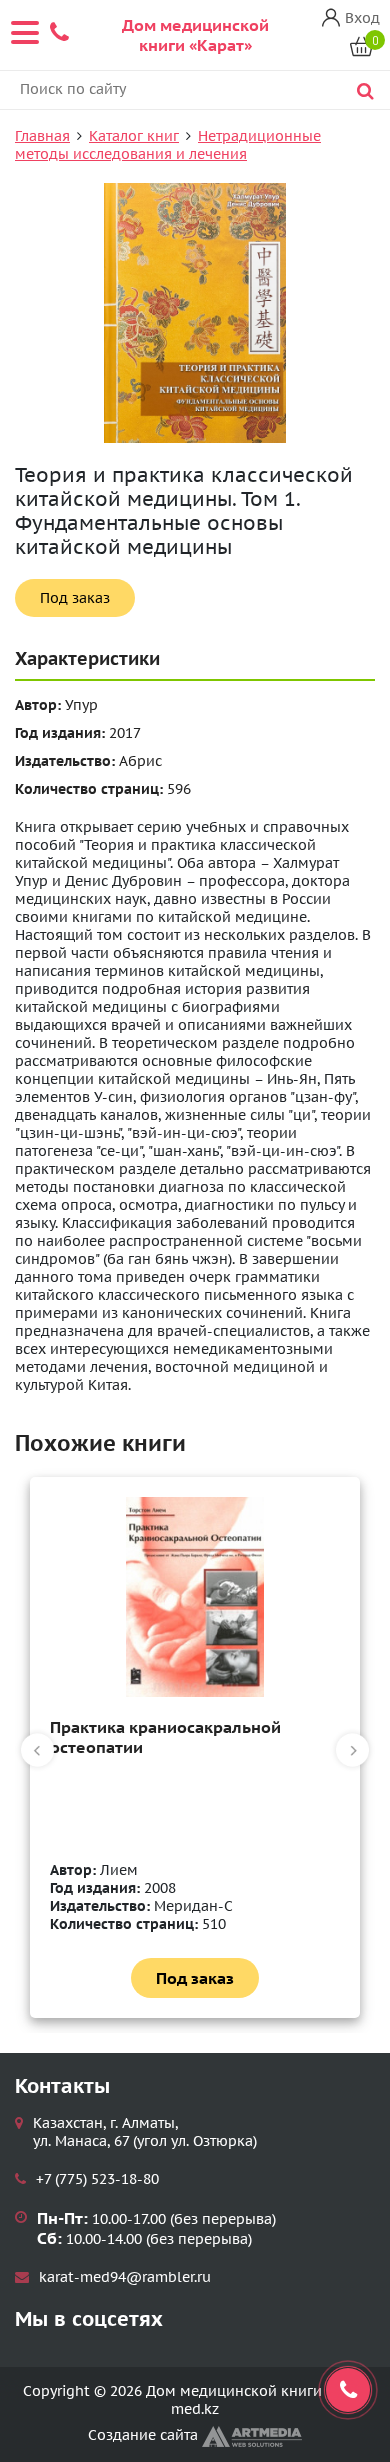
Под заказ (75, 598)
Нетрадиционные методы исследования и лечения (168, 145)
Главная (42, 136)
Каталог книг (134, 136)
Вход (362, 18)
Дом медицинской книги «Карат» (195, 35)
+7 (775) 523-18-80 (97, 2179)
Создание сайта (145, 2435)
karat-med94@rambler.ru (125, 2277)
